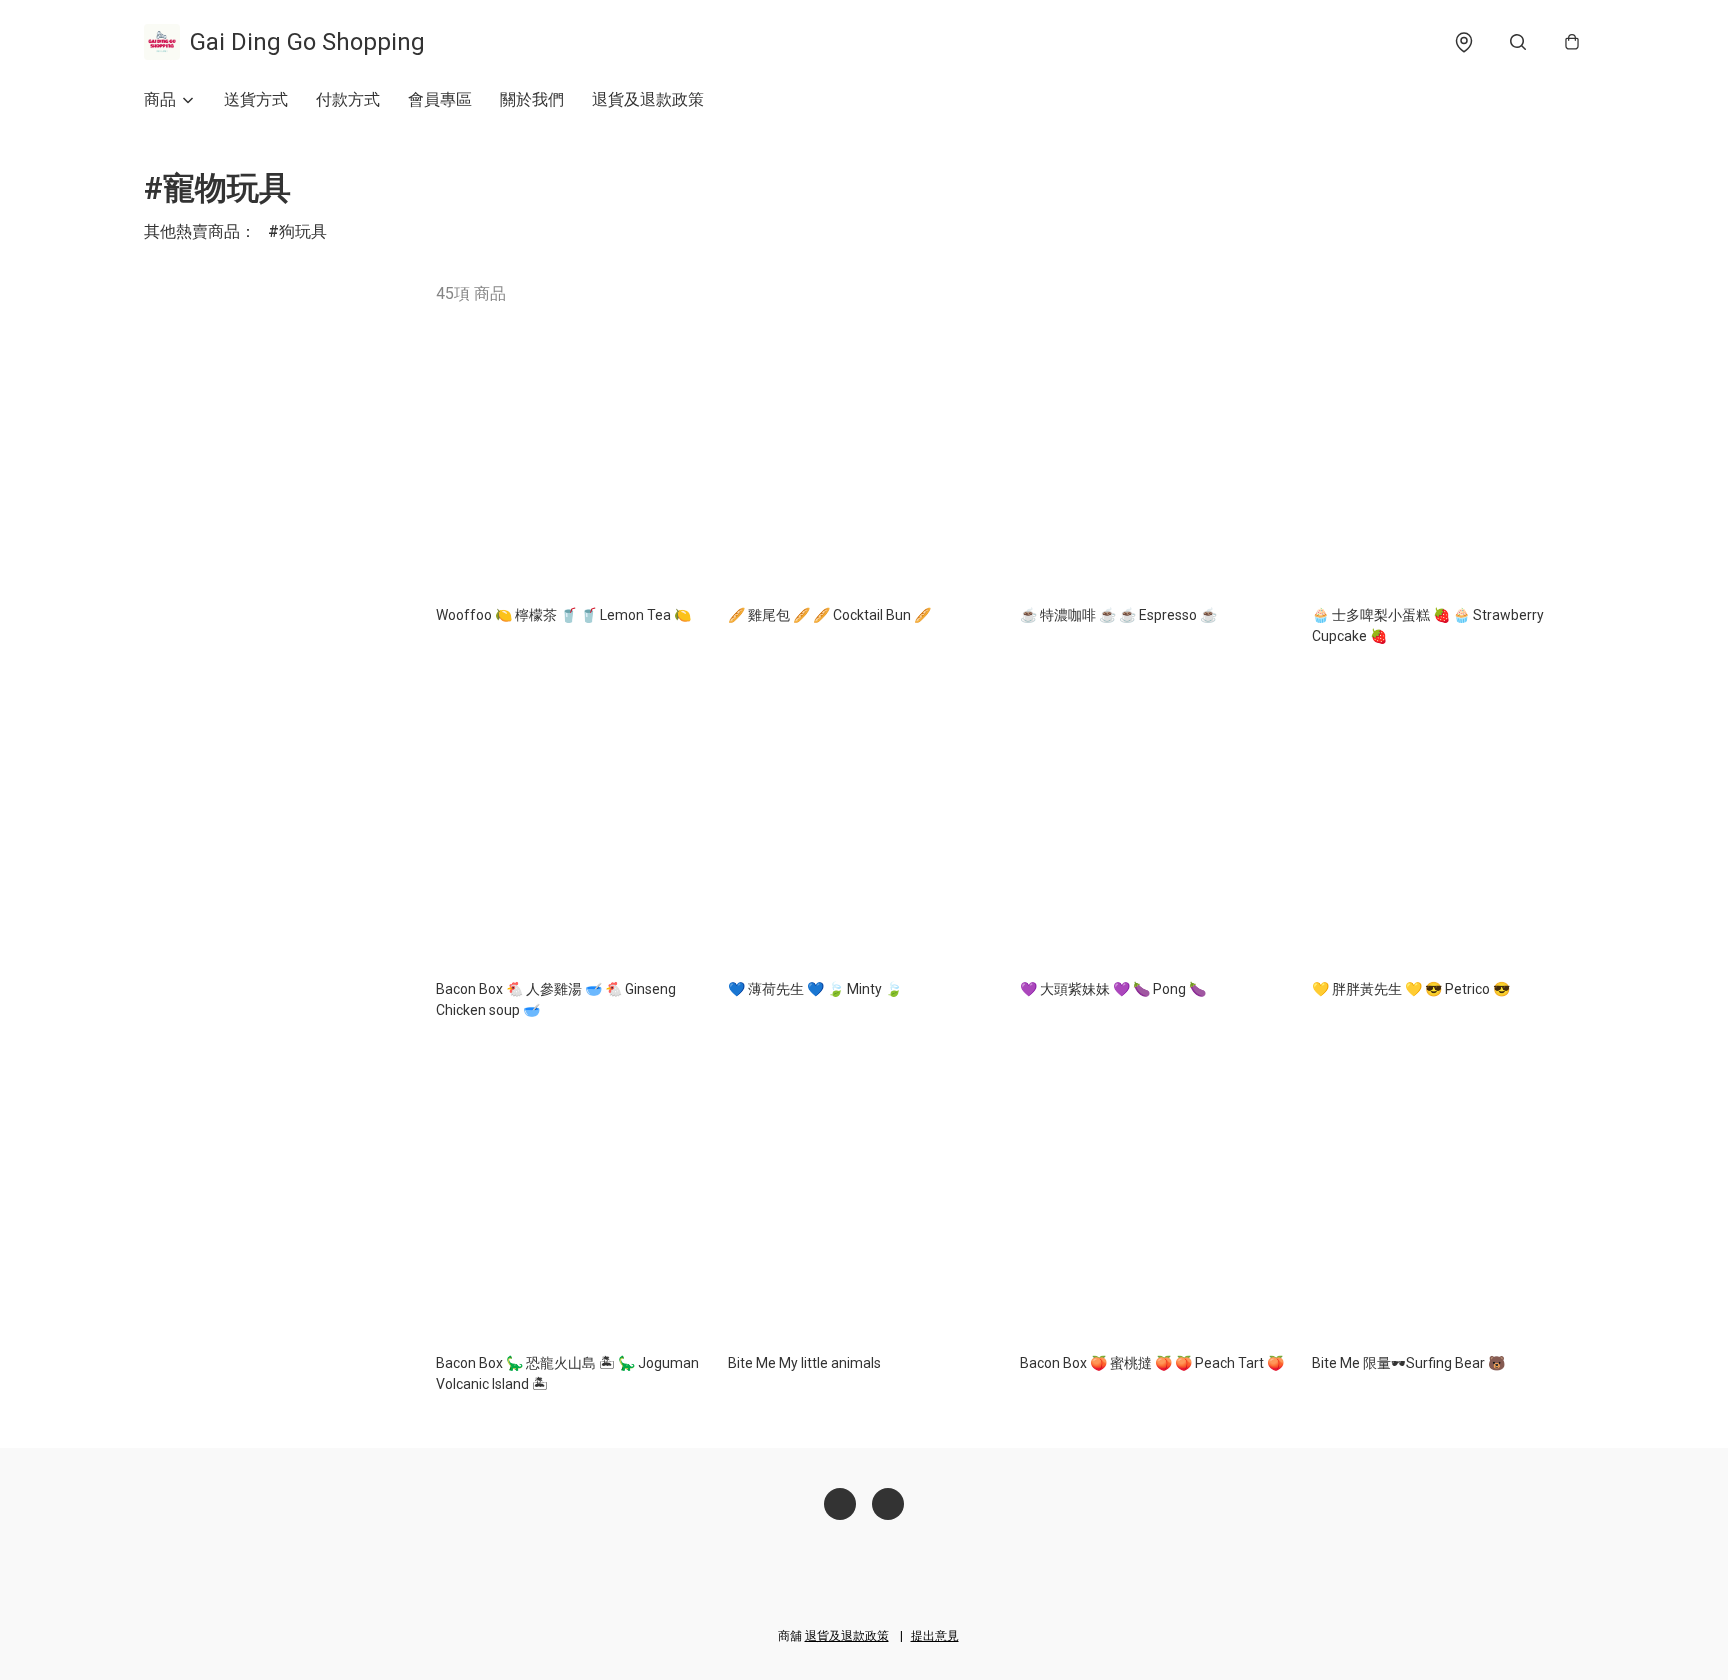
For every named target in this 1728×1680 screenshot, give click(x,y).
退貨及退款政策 (648, 99)
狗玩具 (303, 231)
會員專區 (440, 99)
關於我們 (532, 99)
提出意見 (935, 1636)
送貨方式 (256, 99)
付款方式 (348, 99)
